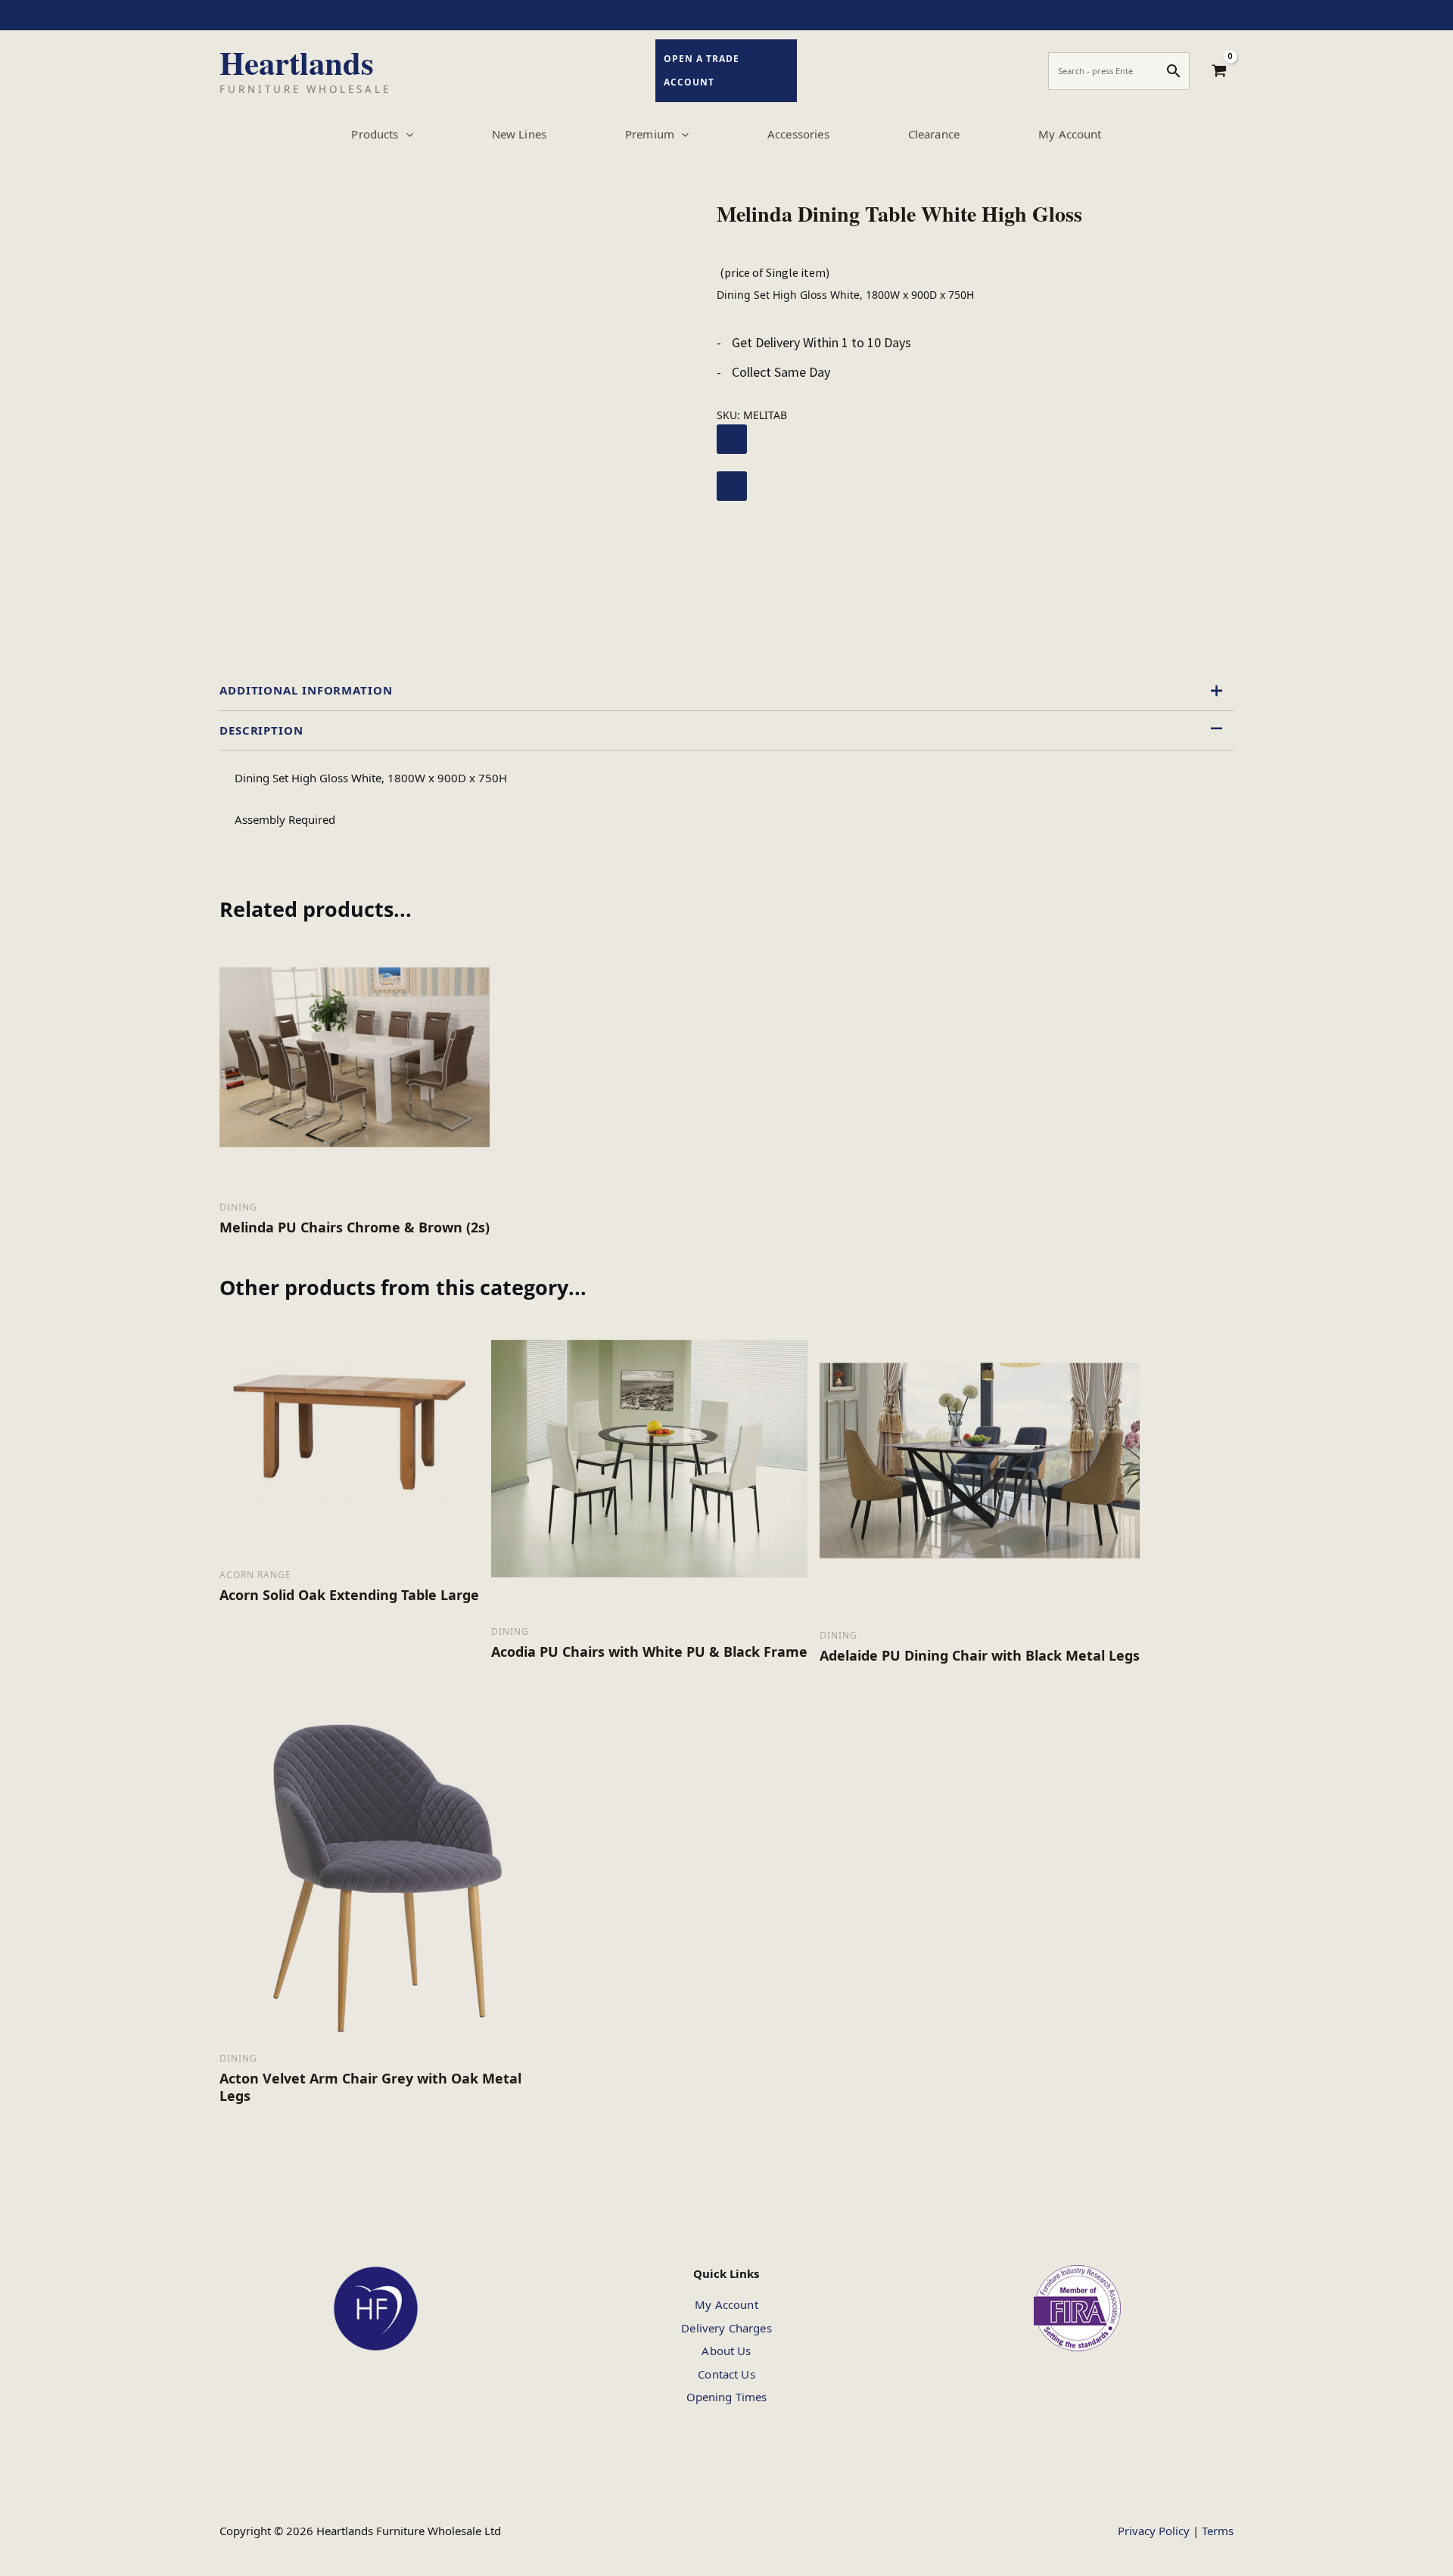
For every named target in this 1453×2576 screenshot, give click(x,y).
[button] (406, 134)
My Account (726, 2304)
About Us (726, 2351)
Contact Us (726, 2374)
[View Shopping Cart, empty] (1219, 71)
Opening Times (727, 2397)
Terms (1218, 2531)
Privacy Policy (1154, 2531)
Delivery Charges (726, 2328)
